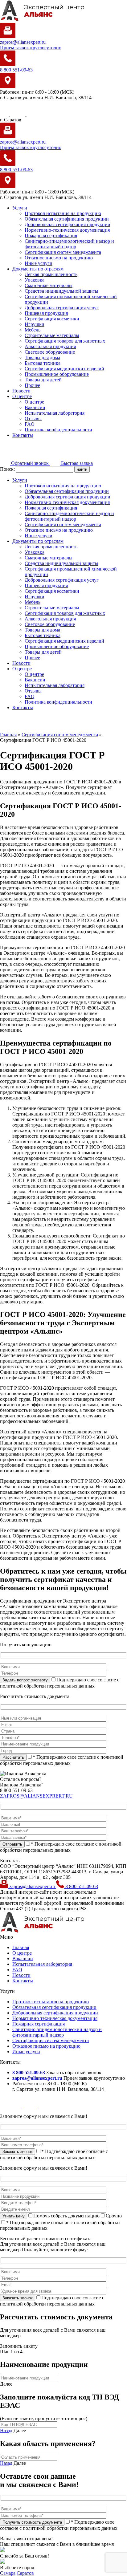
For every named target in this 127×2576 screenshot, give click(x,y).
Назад (6, 2430)
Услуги (20, 208)
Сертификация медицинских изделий (64, 369)
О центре (22, 396)
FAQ (30, 424)
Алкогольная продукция (50, 346)
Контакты (23, 435)
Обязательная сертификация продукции (67, 219)
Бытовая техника (43, 363)
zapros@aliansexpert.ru (32, 1886)
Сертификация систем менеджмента (63, 252)
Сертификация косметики (52, 319)
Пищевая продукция (46, 313)
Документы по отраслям (38, 269)
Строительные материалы (52, 335)
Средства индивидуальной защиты (61, 291)
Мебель (33, 330)
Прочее (32, 385)
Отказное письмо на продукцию (59, 258)
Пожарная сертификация (51, 236)
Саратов (25, 2573)
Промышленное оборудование (57, 374)
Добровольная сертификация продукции (68, 224)
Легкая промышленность (51, 274)
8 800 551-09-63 (81, 1886)
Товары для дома (42, 358)
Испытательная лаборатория (55, 413)
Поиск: (8, 469)
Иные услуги (39, 263)
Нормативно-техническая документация (67, 230)
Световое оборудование (50, 352)
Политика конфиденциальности (58, 430)
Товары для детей (43, 380)
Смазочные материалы (49, 285)
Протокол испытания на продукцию (63, 213)
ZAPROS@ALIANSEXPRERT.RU (36, 1796)
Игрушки (35, 324)
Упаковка (35, 280)
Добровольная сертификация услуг (62, 308)
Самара (8, 2573)
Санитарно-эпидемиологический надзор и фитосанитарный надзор (69, 244)
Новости (21, 391)
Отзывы (33, 418)
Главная (21, 1947)
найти (82, 469)
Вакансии (35, 407)
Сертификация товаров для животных (65, 341)
